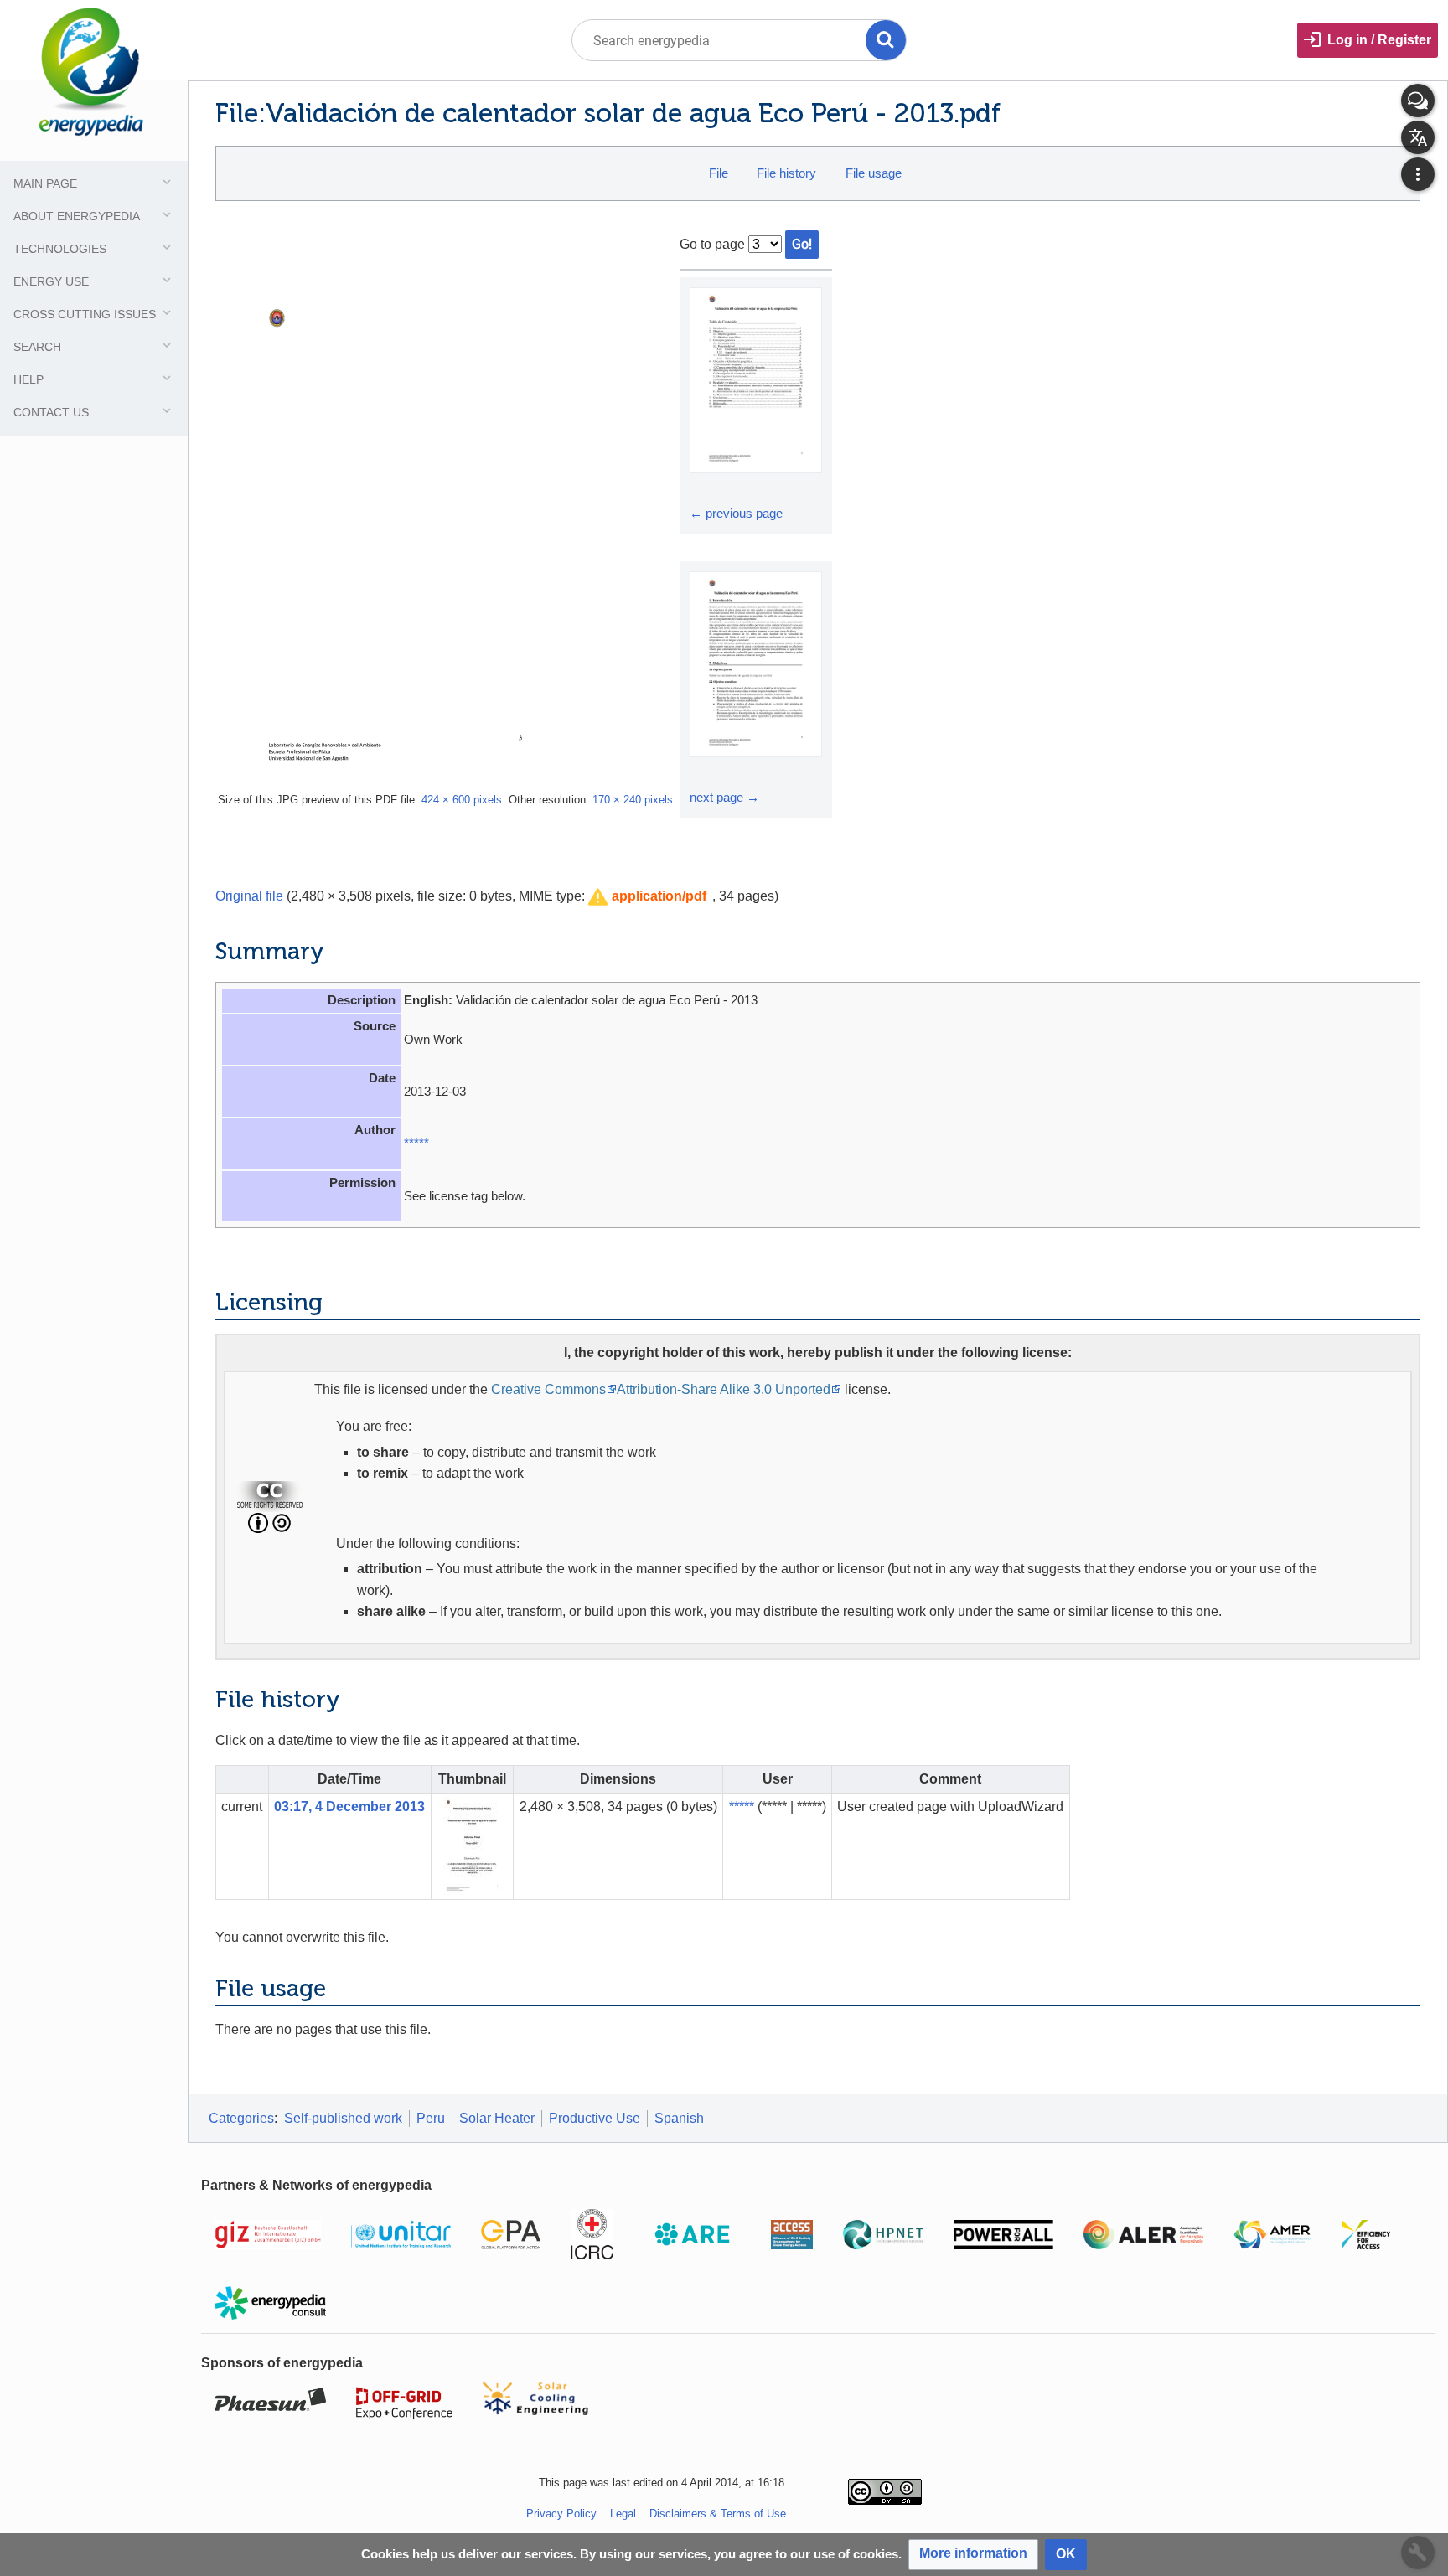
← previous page (736, 513)
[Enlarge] (705, 488)
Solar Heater (497, 2118)
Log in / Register (1379, 40)
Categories (241, 2118)
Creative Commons (548, 1389)
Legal (623, 2514)
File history (786, 173)
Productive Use (595, 2118)
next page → (724, 797)
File (719, 173)
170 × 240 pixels (633, 800)
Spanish (679, 2118)
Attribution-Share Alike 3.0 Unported (724, 1389)
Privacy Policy (561, 2514)
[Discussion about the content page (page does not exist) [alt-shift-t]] (1418, 101)
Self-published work (343, 2118)
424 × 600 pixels (462, 800)
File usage (874, 173)
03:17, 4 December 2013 (349, 1807)
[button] (647, 897)
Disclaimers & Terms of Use (718, 2514)
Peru (431, 2118)
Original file (249, 896)
